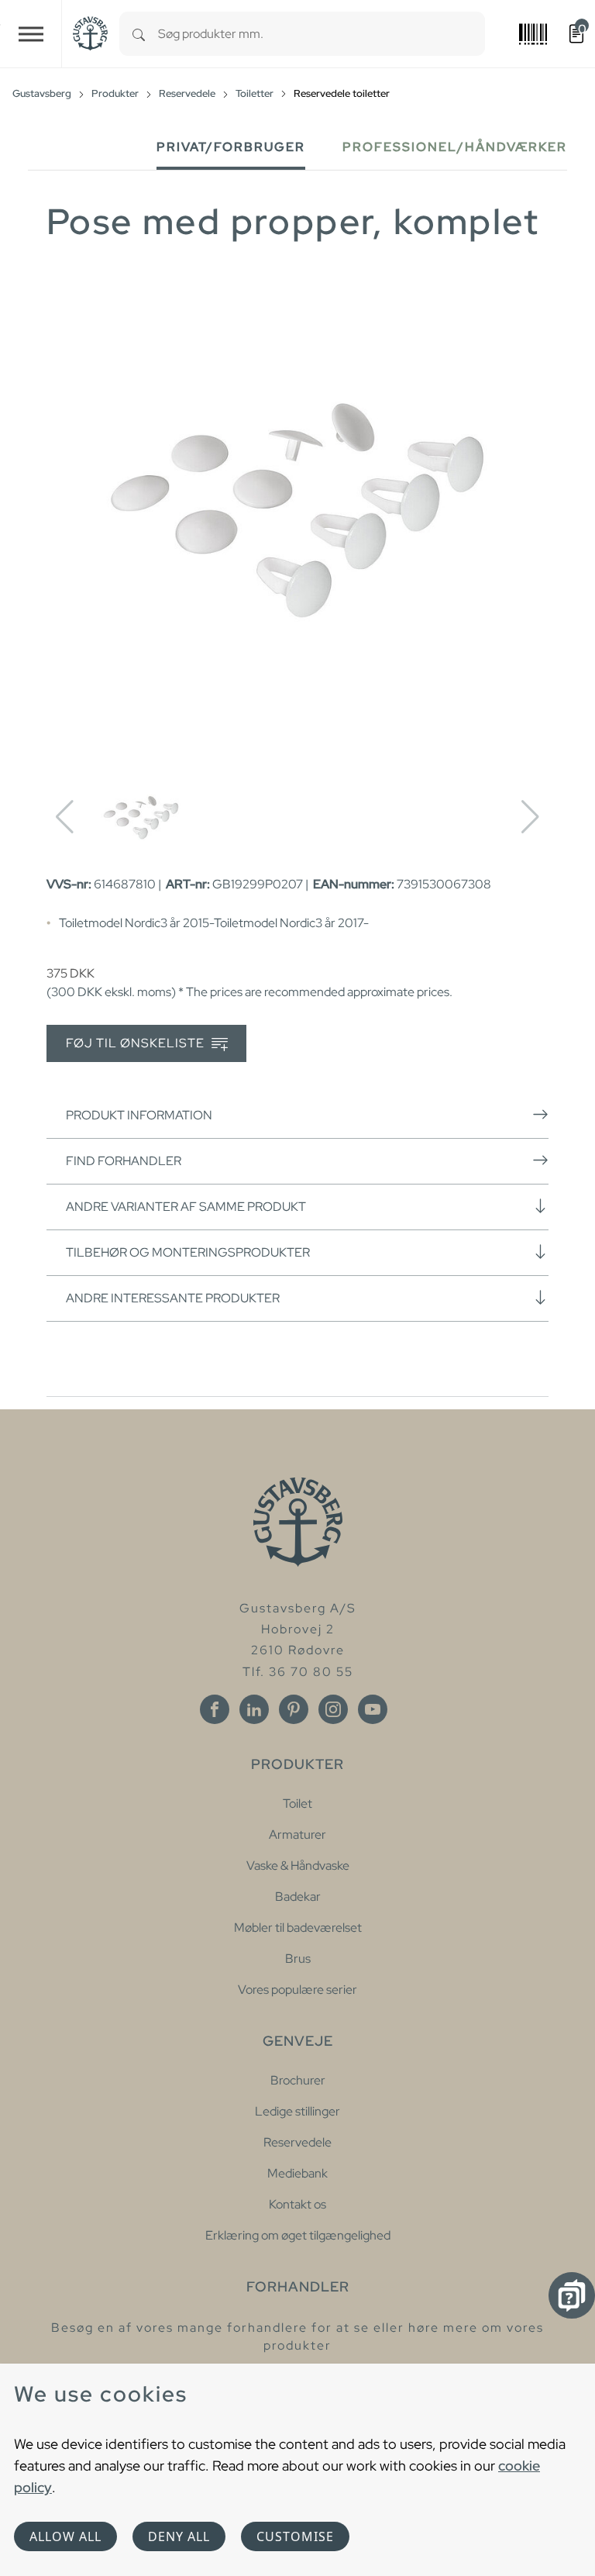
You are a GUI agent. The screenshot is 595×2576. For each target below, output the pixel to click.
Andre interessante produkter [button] (173, 1298)
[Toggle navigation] (31, 34)
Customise (295, 2536)
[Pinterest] (294, 1709)
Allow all (65, 2536)
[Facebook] (215, 1709)
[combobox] (322, 34)
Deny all (179, 2536)
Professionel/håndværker (455, 147)
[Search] (139, 34)
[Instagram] (333, 1709)
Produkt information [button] (139, 1115)
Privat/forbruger (231, 147)
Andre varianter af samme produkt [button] (186, 1207)
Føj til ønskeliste (137, 1043)
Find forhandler (124, 1161)
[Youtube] (373, 1709)
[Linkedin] (254, 1709)
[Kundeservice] (572, 2295)
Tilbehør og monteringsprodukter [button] (188, 1252)
